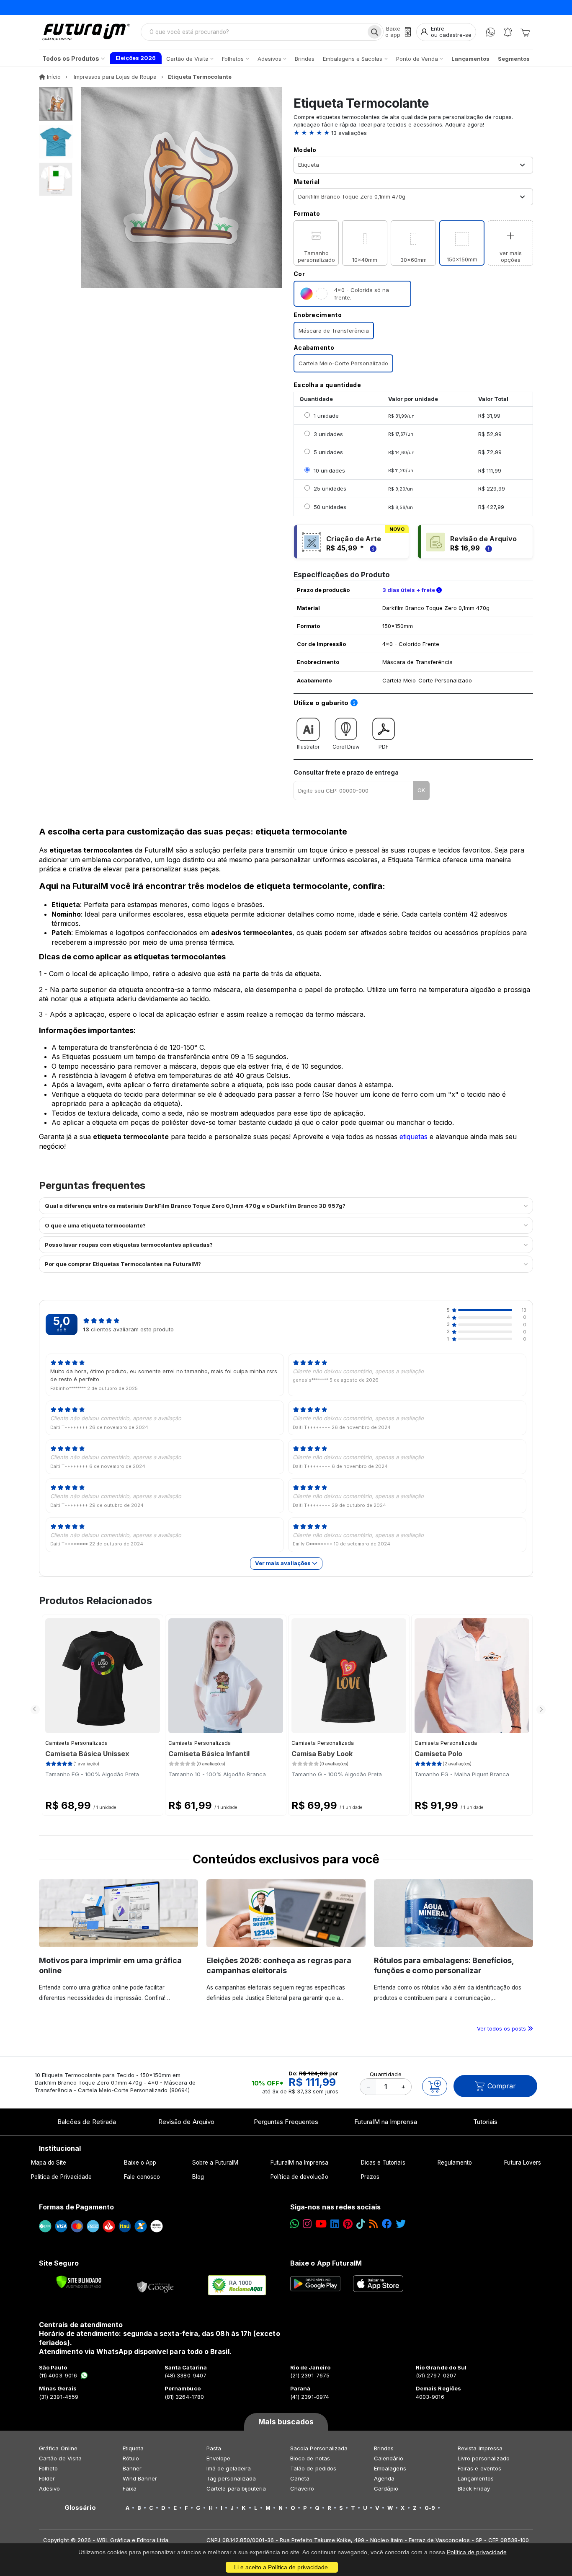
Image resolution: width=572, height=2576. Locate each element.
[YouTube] (321, 2224)
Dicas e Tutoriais (383, 2163)
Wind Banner (140, 2478)
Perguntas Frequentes (286, 2122)
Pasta (214, 2448)
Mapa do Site (49, 2163)
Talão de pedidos (313, 2468)
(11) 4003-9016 (58, 2375)
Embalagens (390, 2468)
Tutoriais (486, 2122)
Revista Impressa (480, 2448)
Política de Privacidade (62, 2177)
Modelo (305, 150)
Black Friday (474, 2488)
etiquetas (414, 1137)
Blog (198, 2177)
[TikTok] (361, 2224)
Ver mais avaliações (283, 1563)
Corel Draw (346, 747)
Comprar (502, 2086)
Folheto (48, 2468)
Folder (47, 2478)
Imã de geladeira (229, 2468)
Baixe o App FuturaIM (326, 2263)
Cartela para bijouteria (236, 2488)
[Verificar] (79, 2282)
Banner (132, 2468)
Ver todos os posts (502, 2028)
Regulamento (455, 2163)
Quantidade (386, 2074)
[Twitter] (401, 2224)
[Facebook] (387, 2224)
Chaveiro (302, 2488)
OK (421, 790)
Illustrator (308, 747)
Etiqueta (133, 2448)
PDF (384, 747)
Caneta (300, 2478)
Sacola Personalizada (319, 2448)
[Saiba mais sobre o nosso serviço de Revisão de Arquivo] (487, 548)
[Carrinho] (525, 32)
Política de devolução (299, 2177)
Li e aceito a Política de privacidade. (282, 2567)
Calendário (389, 2458)
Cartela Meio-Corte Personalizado (343, 363)
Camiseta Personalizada (77, 1743)
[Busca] (375, 32)
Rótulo (131, 2458)
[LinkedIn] (335, 2224)
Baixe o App (140, 2163)
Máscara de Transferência (334, 331)
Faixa (130, 2488)
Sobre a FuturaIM (215, 2163)
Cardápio (386, 2488)
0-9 (430, 2508)
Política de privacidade (477, 2552)
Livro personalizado (484, 2458)
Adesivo (49, 2488)
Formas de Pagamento (76, 2207)
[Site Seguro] (156, 2285)
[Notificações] (508, 32)
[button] (413, 133)
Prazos (370, 2177)
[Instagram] (307, 2224)
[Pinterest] (348, 2224)
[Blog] (373, 2224)
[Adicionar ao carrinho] (435, 2086)
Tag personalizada (231, 2478)
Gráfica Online (58, 2448)
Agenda (384, 2478)
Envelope (219, 2458)
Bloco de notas (310, 2458)
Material (307, 182)
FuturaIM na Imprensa (385, 2122)
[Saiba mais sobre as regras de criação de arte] (372, 548)
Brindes (384, 2448)
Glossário (80, 2508)
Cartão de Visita (60, 2458)
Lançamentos (476, 2478)
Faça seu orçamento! (388, 7)
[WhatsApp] (491, 32)
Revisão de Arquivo (186, 2122)
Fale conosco (142, 2177)
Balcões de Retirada (87, 2122)
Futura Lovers (523, 2163)
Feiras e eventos (479, 2468)
